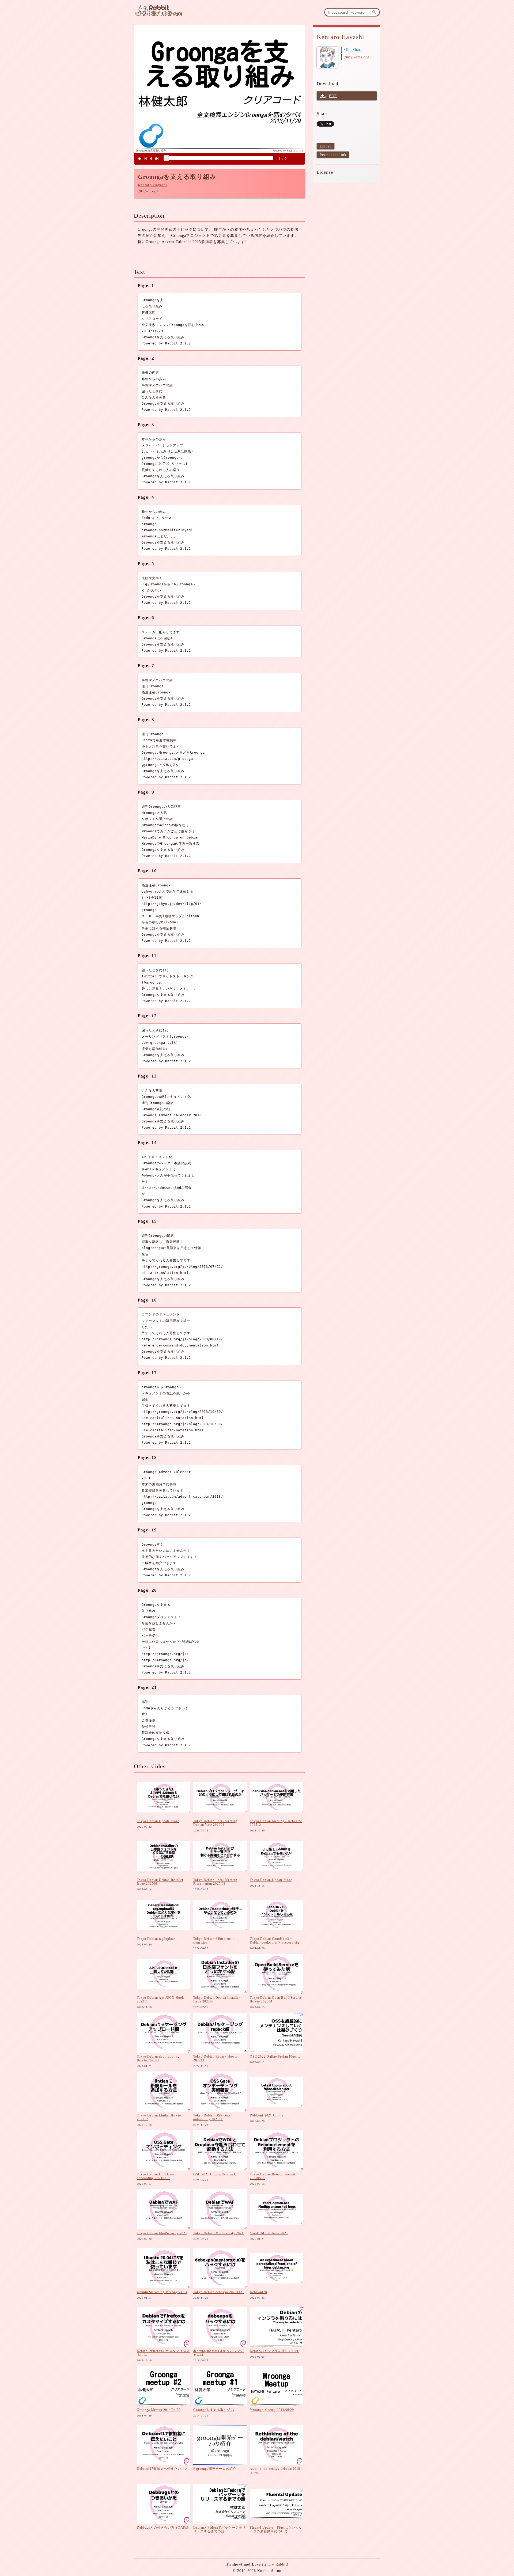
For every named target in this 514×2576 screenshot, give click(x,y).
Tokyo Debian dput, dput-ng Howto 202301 (158, 2058)
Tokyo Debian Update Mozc (158, 1821)
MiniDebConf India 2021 (269, 2233)
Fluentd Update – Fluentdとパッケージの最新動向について (276, 2529)
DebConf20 (258, 2292)
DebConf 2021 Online (267, 2115)
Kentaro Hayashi (152, 185)
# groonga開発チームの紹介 (215, 2469)
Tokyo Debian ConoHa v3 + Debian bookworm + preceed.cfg (275, 1941)
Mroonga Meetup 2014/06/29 (272, 2410)
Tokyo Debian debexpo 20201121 (219, 2292)
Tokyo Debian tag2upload (156, 1939)
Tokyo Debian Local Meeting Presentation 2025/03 (215, 1882)
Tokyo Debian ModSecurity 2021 (162, 2233)
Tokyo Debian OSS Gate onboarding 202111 (212, 2117)
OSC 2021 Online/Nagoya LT (216, 2174)
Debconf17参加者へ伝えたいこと (162, 2469)
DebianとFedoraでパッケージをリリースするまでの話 (220, 2529)
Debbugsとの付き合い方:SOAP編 (163, 2528)
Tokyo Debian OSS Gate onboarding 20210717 (155, 2176)
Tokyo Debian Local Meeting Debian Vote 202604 (215, 1823)
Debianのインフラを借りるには (274, 2351)
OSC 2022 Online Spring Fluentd (275, 2057)
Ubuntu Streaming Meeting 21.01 (162, 2292)
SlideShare (353, 50)
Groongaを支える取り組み (214, 2410)
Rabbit (281, 2564)
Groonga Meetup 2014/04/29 (159, 2410)
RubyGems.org (356, 57)
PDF (333, 96)
